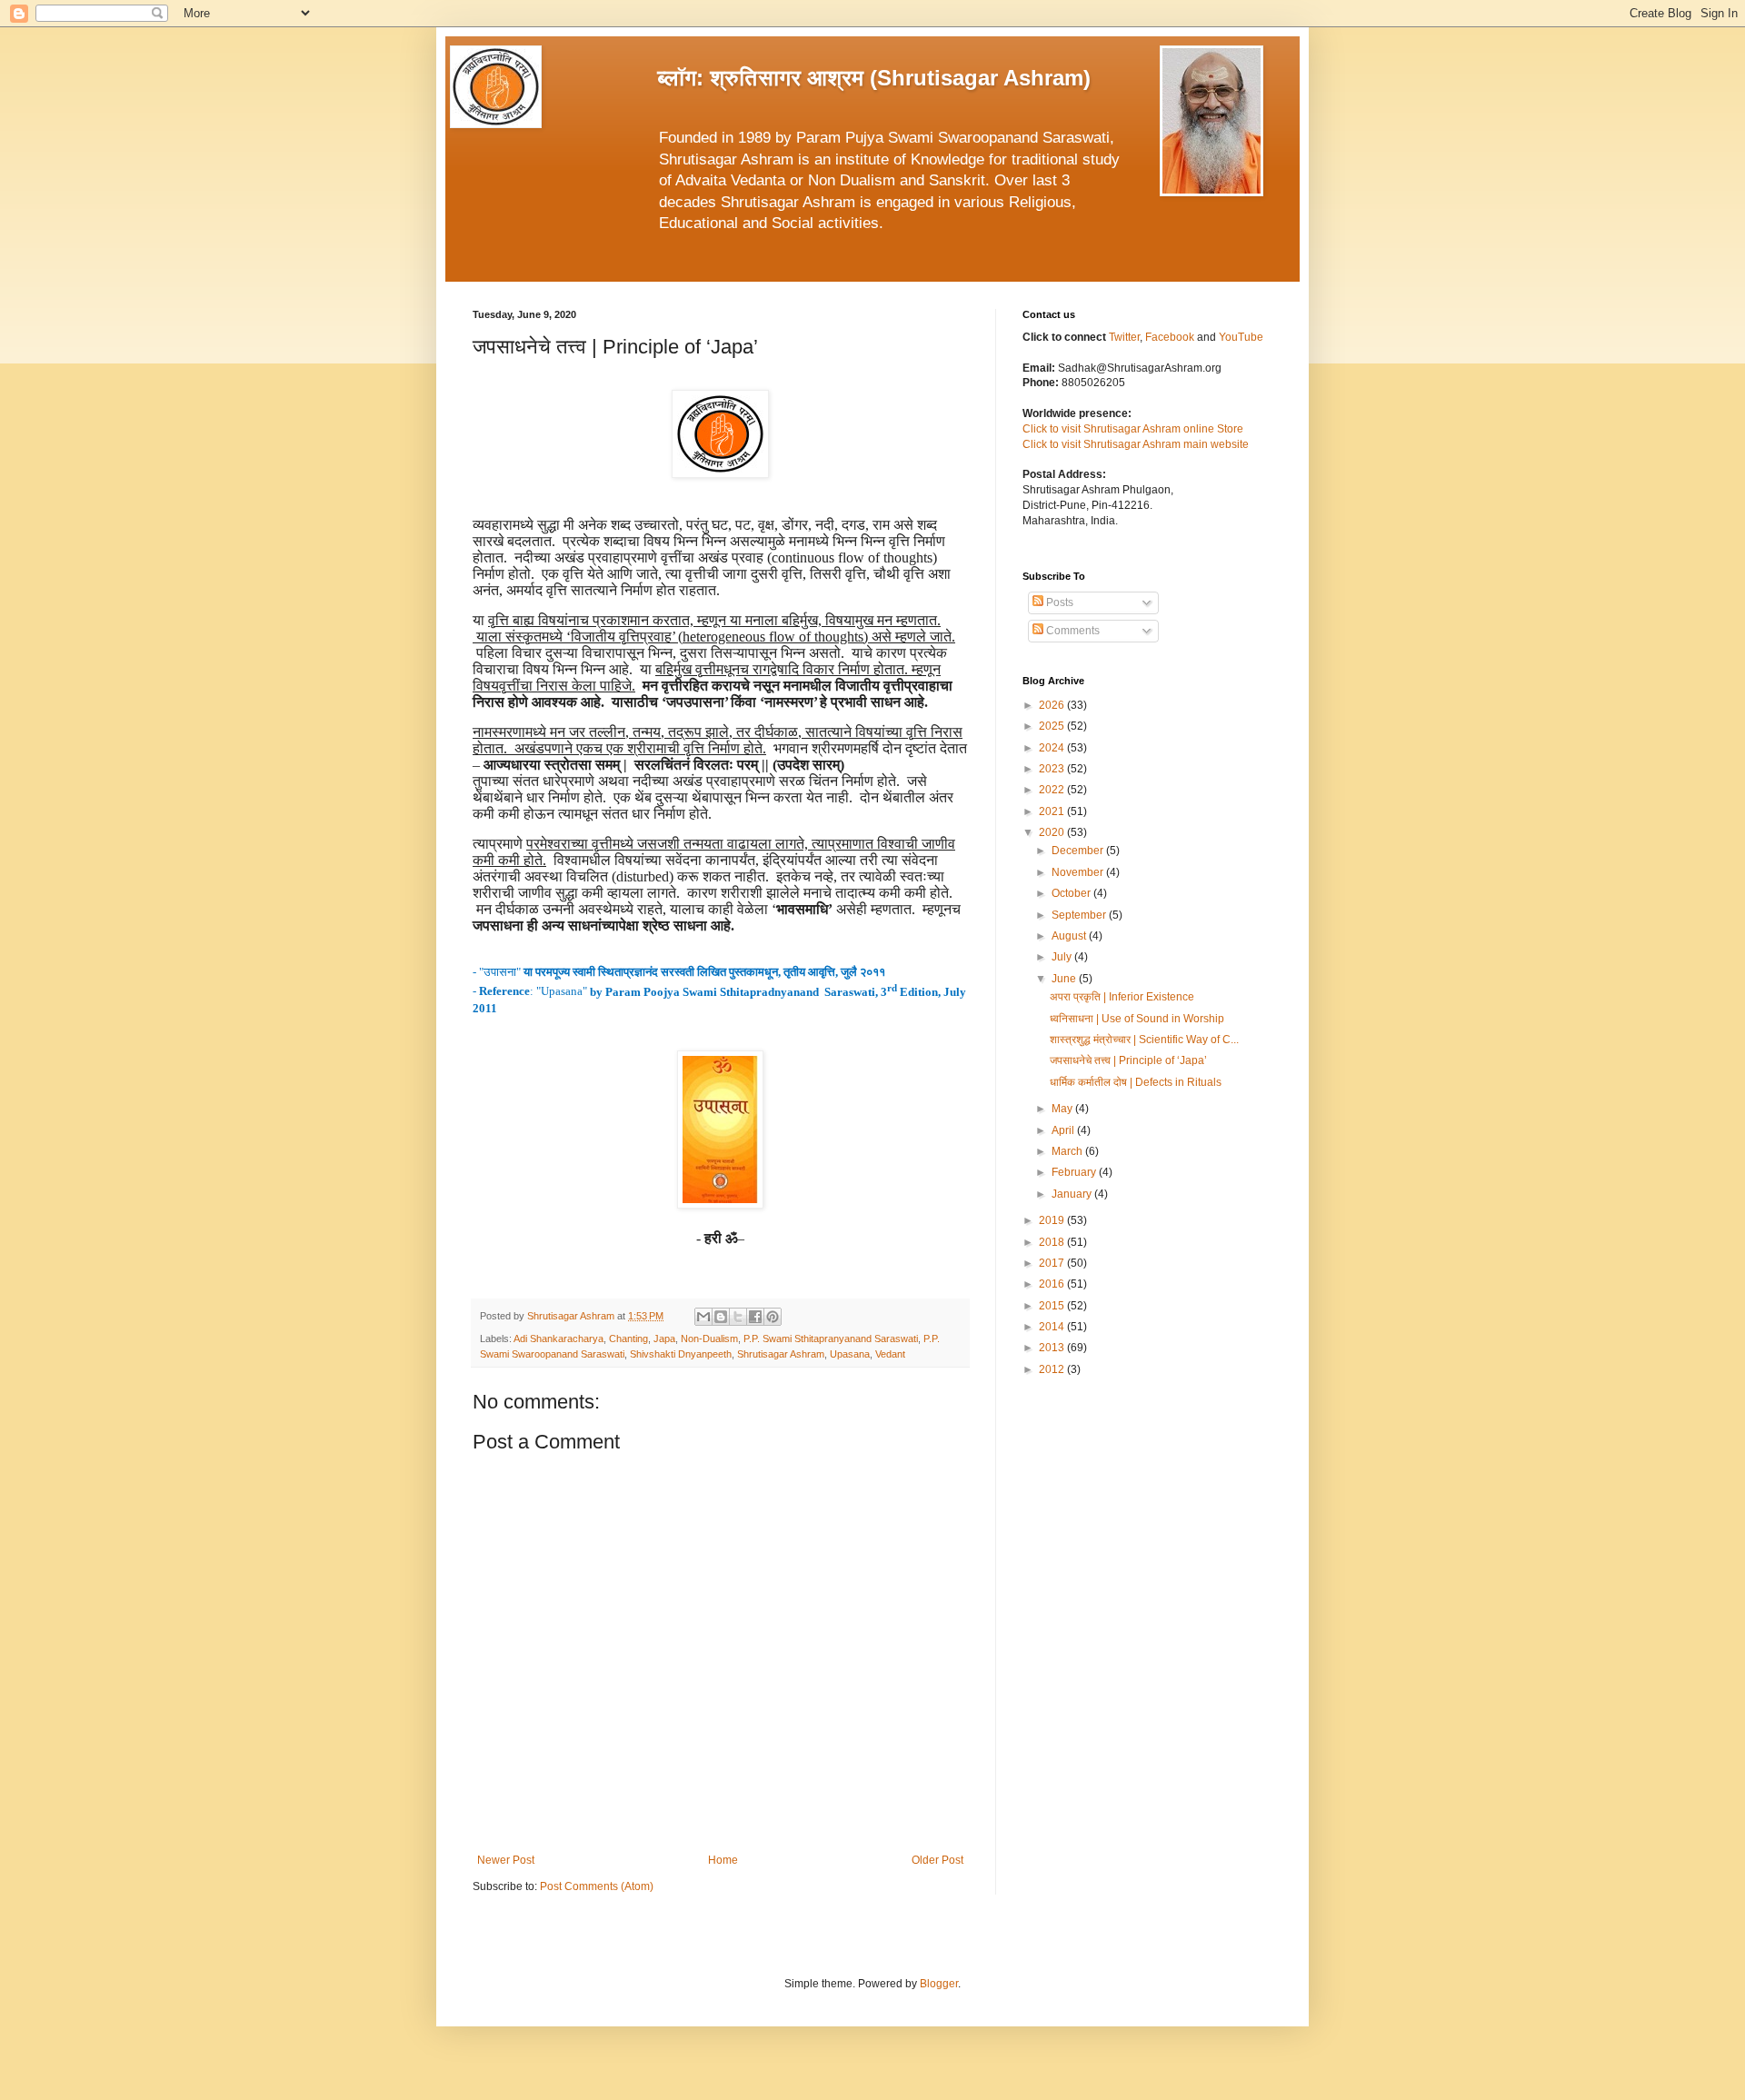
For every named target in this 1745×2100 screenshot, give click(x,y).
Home (723, 1860)
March (1068, 1151)
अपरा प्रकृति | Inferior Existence (1122, 997)
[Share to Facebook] (755, 1317)
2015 (1053, 1306)
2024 (1053, 748)
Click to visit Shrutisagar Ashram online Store (1133, 429)
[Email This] (703, 1317)
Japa (664, 1339)
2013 (1053, 1348)
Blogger (939, 1984)
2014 (1053, 1327)
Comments (1072, 631)
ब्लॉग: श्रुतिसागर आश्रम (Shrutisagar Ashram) (874, 78)
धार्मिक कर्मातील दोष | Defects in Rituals (1136, 1082)
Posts (1058, 602)
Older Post (937, 1860)
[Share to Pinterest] (773, 1317)
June (1065, 979)
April (1064, 1130)
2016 (1053, 1284)
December (1079, 851)
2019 (1053, 1220)
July (1063, 957)
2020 (1053, 832)
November (1079, 872)
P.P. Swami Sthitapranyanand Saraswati (831, 1339)
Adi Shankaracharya (558, 1339)
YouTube (1241, 337)
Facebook (1171, 337)
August (1070, 936)
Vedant (890, 1354)
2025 (1053, 726)
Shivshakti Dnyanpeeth (681, 1354)
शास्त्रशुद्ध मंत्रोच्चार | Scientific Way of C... (1144, 1040)
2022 (1053, 790)
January (1073, 1194)
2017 (1053, 1263)
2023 (1053, 769)
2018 (1053, 1242)
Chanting (628, 1339)
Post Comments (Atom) (597, 1886)
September (1080, 915)
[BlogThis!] (721, 1317)
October (1072, 893)
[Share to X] (738, 1317)
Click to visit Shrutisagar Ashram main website (1136, 444)
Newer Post (506, 1860)
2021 (1053, 811)
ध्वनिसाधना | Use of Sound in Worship (1137, 1019)
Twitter (1124, 337)
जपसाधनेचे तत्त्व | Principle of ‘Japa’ (1128, 1060)
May (1063, 1109)
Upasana (850, 1354)
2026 (1053, 705)
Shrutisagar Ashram (781, 1354)
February (1075, 1172)
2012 (1053, 1369)
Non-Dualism (709, 1339)
